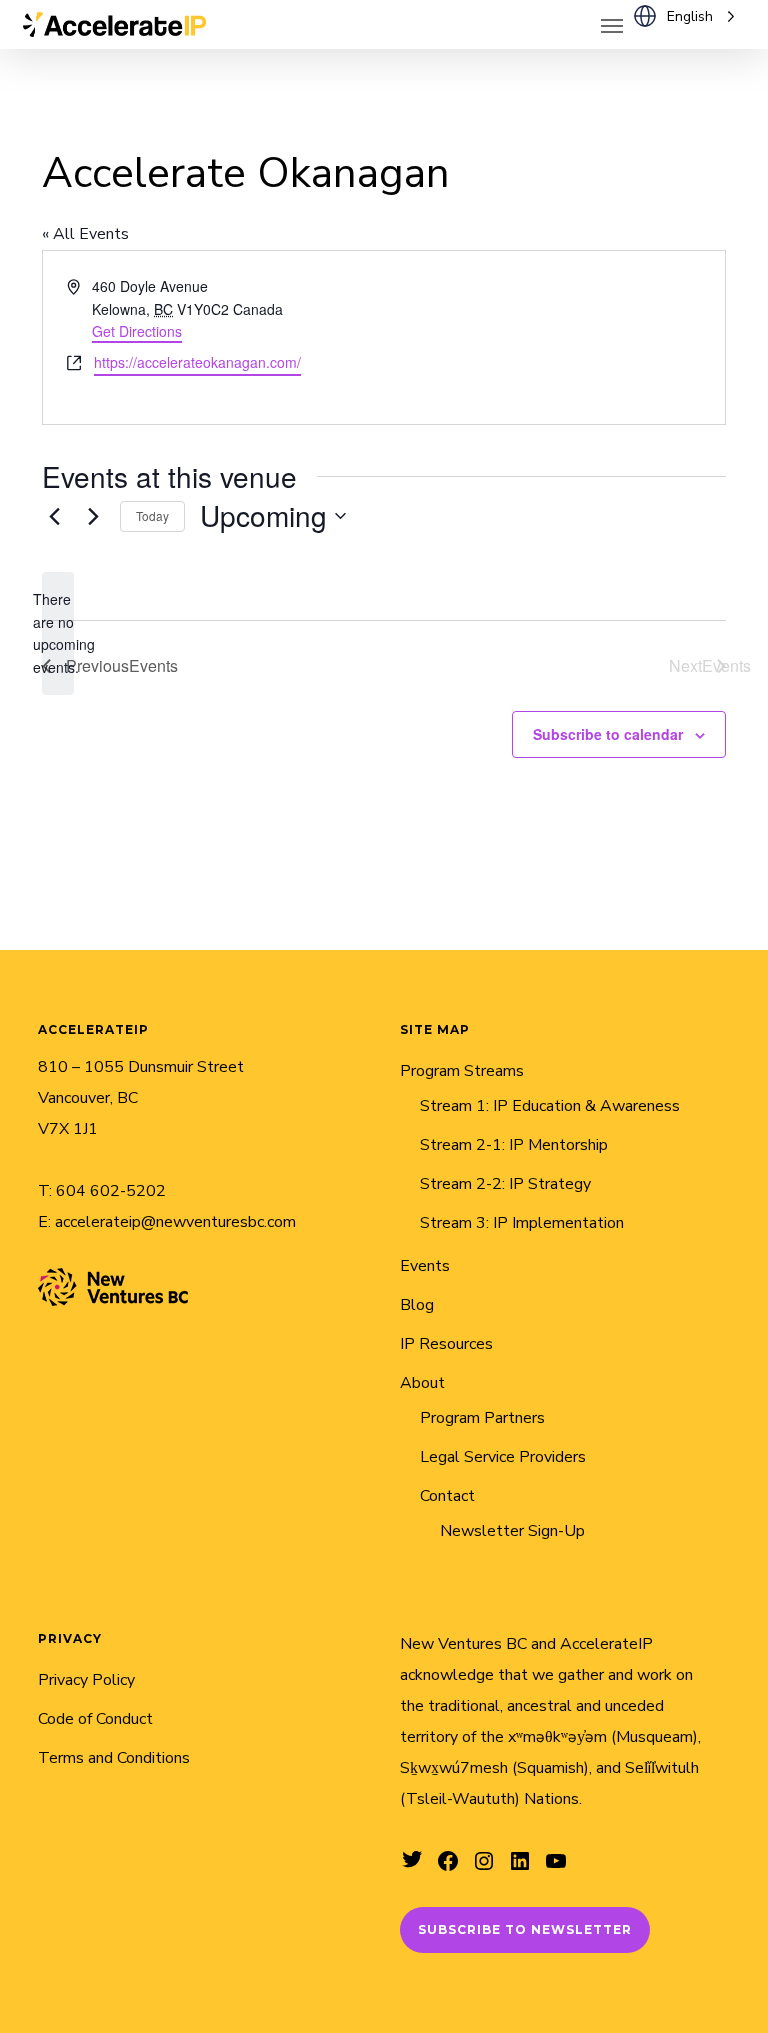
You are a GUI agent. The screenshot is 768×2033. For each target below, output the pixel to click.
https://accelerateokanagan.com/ (197, 362)
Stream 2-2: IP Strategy (505, 1184)
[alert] (58, 633)
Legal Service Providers (503, 1457)
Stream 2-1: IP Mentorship (514, 1145)
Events (425, 1266)
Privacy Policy (86, 1680)
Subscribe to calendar (608, 734)
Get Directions (137, 331)
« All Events (85, 234)
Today (152, 515)
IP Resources (446, 1344)
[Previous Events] (54, 516)
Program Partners (482, 1418)
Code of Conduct (95, 1719)
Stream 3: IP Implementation (522, 1223)
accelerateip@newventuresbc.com (175, 1222)
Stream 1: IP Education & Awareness (550, 1106)
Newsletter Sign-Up (512, 1531)
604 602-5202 (111, 1191)
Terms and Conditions (114, 1758)
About (422, 1383)
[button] (612, 25)
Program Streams (462, 1071)
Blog (417, 1305)
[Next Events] (93, 516)
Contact (447, 1496)
